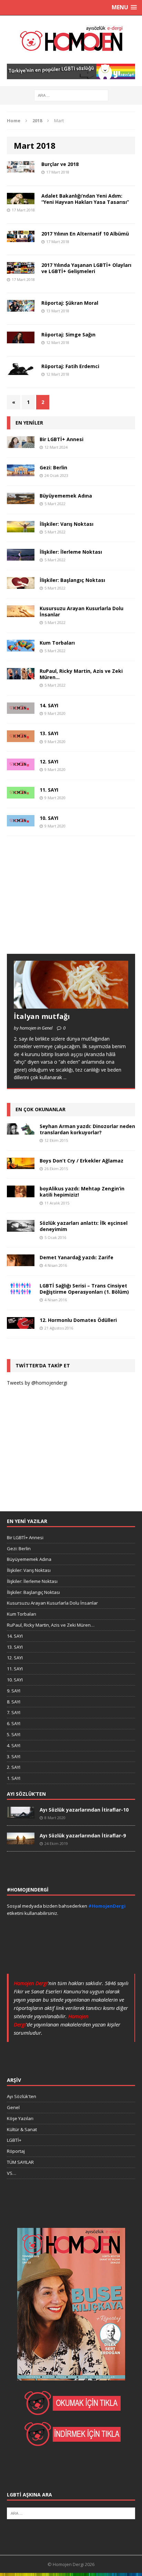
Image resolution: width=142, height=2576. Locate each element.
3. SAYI (14, 1756)
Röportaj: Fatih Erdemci (70, 366)
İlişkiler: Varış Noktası (67, 524)
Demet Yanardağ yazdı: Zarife (77, 1257)
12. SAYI (49, 762)
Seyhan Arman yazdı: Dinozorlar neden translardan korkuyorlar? (87, 1129)
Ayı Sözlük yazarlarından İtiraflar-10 (84, 1810)
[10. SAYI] (21, 822)
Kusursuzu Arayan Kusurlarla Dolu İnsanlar (82, 611)
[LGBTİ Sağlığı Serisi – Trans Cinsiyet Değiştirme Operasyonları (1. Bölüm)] (21, 1290)
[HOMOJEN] (71, 40)
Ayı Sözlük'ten (22, 2096)
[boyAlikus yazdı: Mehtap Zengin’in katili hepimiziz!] (21, 1193)
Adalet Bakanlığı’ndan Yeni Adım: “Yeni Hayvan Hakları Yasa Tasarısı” (85, 199)
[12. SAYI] (21, 766)
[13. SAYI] (21, 738)
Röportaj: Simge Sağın (68, 335)
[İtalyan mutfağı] (71, 1005)
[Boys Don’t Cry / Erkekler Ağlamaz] (21, 1165)
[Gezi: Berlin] (21, 472)
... (65, 1077)
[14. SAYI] (21, 710)
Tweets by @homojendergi (37, 1383)
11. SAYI (49, 790)
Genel (13, 2107)
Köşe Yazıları (20, 2118)
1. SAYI (14, 1778)
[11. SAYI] (21, 794)
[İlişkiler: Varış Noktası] (21, 528)
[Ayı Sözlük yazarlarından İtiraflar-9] (21, 1840)
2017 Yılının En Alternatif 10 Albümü (85, 234)
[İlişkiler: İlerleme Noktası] (21, 557)
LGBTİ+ (14, 2140)
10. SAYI (49, 818)
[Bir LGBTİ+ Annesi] (21, 444)
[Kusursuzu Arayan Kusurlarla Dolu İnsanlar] (21, 613)
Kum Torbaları (57, 643)
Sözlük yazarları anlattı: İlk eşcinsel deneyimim (84, 1226)
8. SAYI (14, 1702)
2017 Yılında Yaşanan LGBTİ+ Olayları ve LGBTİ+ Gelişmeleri (86, 268)
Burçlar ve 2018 (60, 164)
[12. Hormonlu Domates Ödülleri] (21, 1324)
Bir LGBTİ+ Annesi (62, 439)
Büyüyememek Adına (66, 496)
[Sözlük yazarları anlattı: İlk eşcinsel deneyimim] (21, 1228)
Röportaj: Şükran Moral (70, 303)
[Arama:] (71, 95)
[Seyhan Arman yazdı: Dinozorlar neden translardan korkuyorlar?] (21, 1130)
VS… (12, 2173)
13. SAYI (49, 733)
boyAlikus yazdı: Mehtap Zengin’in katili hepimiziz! (82, 1192)
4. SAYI (14, 1745)
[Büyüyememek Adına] (21, 500)
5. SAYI (14, 1734)
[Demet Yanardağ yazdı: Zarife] (21, 1262)
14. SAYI (49, 705)
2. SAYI (14, 1767)
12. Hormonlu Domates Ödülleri (78, 1320)
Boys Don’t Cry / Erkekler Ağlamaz (82, 1161)
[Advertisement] (59, 901)
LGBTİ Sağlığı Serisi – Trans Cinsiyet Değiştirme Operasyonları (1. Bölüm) (84, 1289)
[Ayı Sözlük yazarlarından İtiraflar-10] (21, 1815)
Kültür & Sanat (22, 2129)
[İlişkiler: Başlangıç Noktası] (21, 585)
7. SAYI (14, 1712)
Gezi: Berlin (53, 467)
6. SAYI (14, 1723)
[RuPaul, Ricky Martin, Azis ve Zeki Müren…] (21, 675)
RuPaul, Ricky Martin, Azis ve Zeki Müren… (81, 674)
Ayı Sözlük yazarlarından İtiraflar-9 (83, 1835)
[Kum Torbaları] (21, 647)
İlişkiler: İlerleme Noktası (71, 552)
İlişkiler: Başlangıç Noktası (72, 580)
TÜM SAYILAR (20, 2162)
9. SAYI (14, 1691)
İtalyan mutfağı (42, 1016)
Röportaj (16, 2151)
